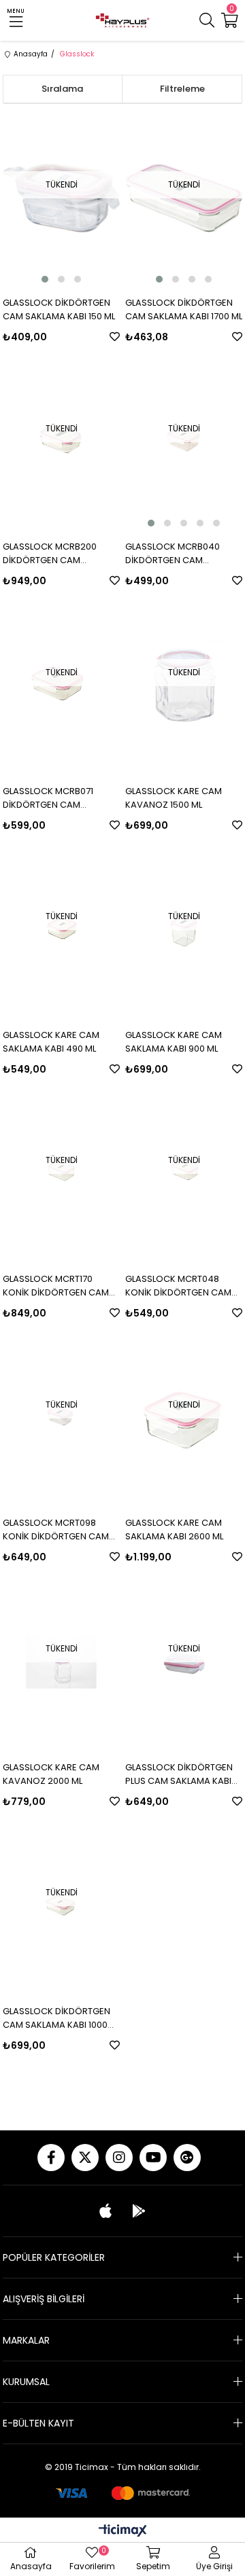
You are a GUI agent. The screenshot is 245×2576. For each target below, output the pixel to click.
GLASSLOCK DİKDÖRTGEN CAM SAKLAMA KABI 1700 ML (184, 309)
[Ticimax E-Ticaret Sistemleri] (123, 2532)
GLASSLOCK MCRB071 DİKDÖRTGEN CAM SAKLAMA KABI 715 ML (48, 798)
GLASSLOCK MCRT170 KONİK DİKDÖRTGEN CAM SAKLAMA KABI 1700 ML (56, 1286)
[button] (45, 279)
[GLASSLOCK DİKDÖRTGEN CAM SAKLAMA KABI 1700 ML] (184, 198)
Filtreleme (182, 89)
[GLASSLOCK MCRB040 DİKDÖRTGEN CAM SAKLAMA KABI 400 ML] (184, 442)
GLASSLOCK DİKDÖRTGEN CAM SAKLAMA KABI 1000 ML (56, 2018)
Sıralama (62, 89)
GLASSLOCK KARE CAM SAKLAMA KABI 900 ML (174, 1042)
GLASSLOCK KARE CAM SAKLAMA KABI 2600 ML (174, 1529)
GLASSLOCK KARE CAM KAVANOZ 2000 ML (51, 1774)
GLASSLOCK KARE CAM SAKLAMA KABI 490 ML (51, 1042)
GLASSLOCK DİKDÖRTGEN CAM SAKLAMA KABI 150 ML (59, 309)
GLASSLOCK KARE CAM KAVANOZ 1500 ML (174, 798)
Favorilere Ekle (115, 337)
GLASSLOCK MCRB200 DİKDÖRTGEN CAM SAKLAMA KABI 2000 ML (52, 554)
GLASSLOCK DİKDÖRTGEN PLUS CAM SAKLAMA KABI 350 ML (179, 1774)
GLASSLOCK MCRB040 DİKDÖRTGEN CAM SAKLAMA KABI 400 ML (173, 554)
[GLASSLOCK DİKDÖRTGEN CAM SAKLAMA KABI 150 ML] (62, 198)
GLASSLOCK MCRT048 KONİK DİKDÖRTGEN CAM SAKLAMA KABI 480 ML (178, 1286)
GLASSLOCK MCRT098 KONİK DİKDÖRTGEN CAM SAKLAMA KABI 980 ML (56, 1530)
